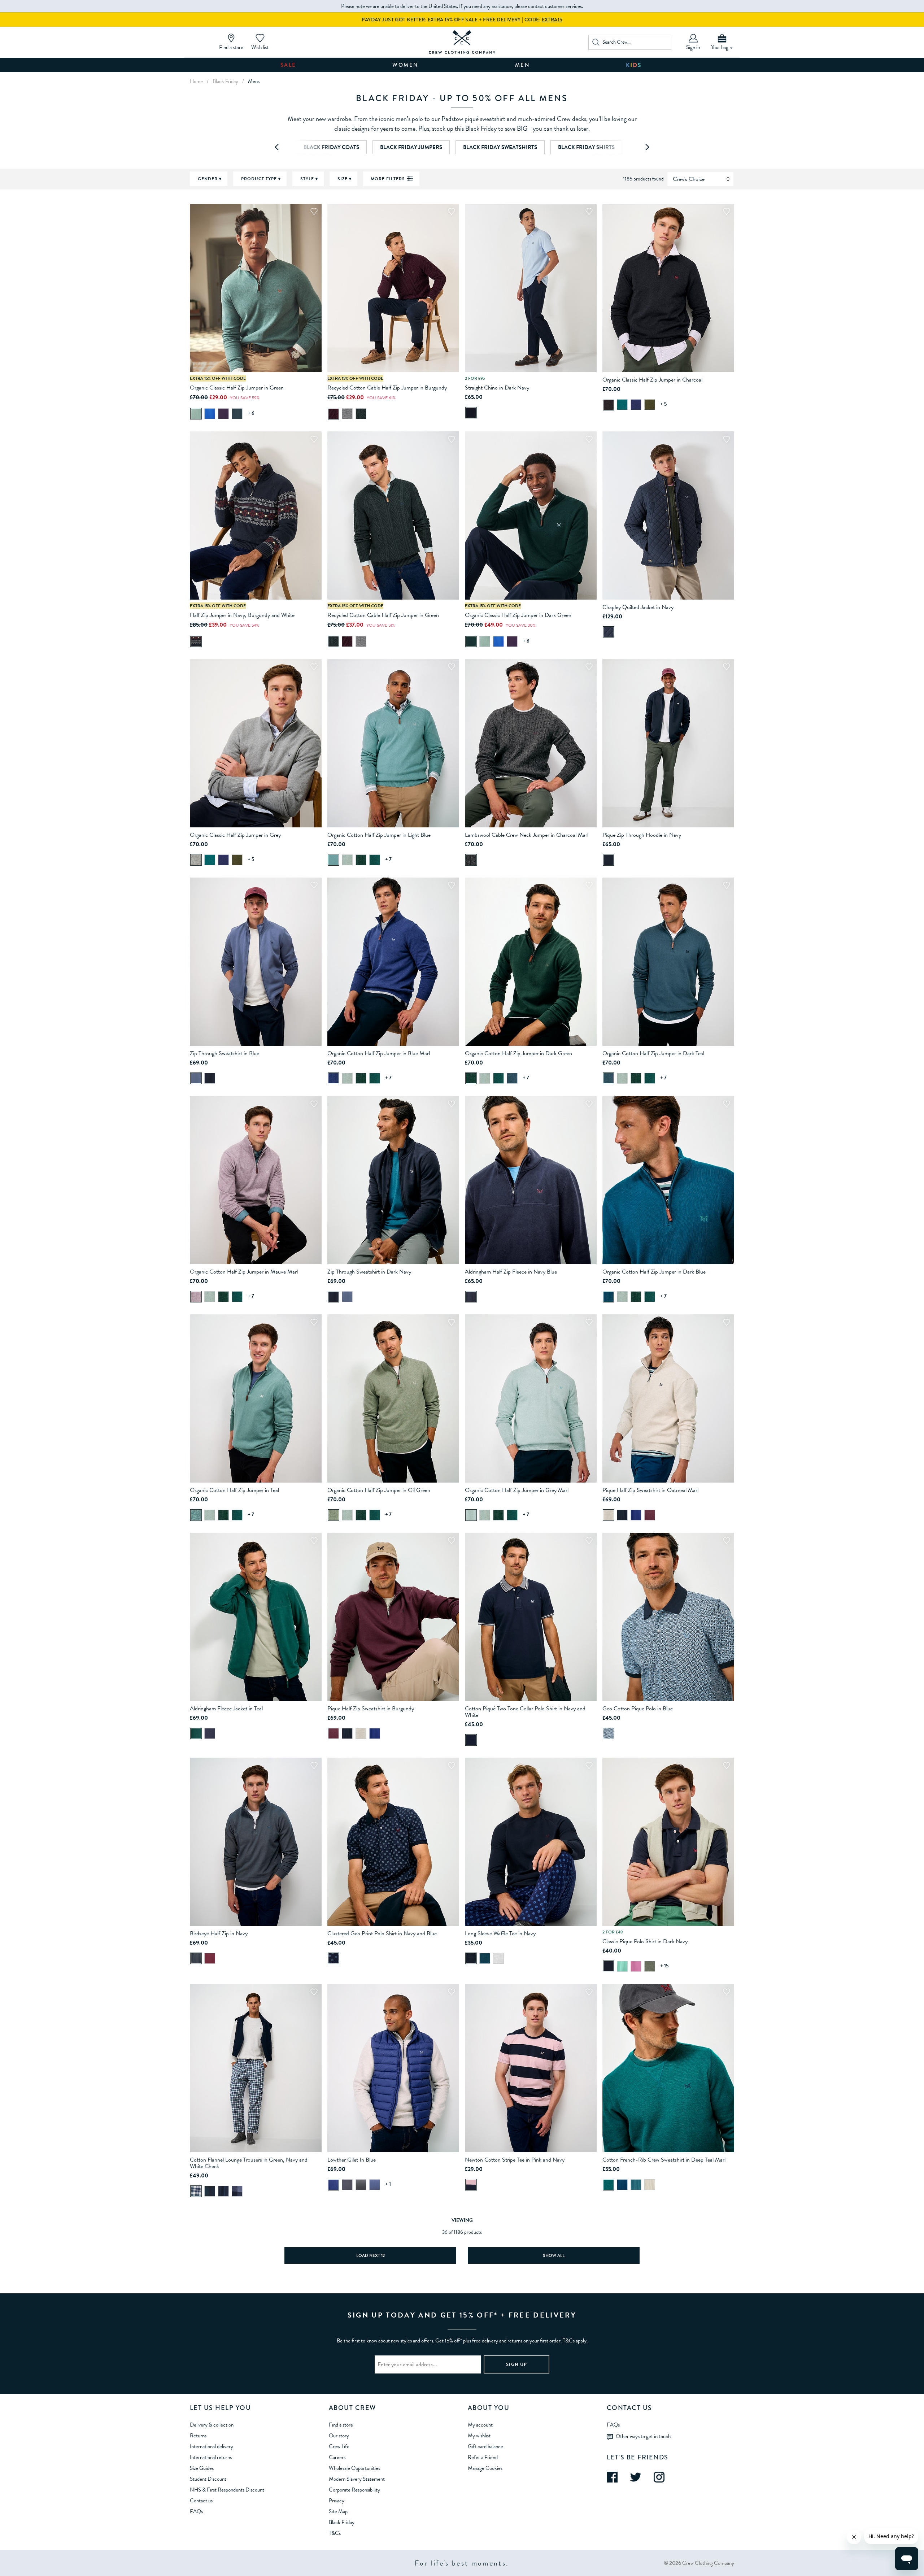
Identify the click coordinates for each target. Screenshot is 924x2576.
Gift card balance (485, 2446)
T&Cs (335, 2533)
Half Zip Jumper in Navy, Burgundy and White (242, 615)
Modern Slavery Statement (357, 2479)
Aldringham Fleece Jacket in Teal (226, 1709)
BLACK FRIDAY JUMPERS (411, 147)
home (196, 81)
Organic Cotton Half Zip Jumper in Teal (234, 1490)
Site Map (338, 2511)
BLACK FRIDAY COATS (331, 147)
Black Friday (342, 2522)
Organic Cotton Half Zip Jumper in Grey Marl (517, 1490)
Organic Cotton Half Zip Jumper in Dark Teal (653, 1053)
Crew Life (339, 2446)
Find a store (341, 2425)
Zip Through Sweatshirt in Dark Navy (369, 1272)
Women (406, 65)
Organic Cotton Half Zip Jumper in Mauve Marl (244, 1272)
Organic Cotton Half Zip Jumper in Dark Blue (654, 1272)
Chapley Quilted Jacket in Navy (638, 607)
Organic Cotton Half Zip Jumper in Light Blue (379, 835)
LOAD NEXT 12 (371, 2255)
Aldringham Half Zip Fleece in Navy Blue (511, 1272)
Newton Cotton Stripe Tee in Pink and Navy (515, 2160)
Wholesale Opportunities (354, 2468)
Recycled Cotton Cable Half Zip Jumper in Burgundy (387, 388)
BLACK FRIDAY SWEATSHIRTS (500, 147)
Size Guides (202, 2468)
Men (523, 65)
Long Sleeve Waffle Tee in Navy (500, 1933)
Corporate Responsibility (354, 2490)
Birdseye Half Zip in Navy (219, 1933)
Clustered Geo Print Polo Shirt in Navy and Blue (382, 1933)
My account (480, 2425)
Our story (339, 2436)
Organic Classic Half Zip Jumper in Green (237, 388)
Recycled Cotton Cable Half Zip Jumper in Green (383, 615)
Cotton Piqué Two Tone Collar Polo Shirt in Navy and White (525, 1712)
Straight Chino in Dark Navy (497, 388)
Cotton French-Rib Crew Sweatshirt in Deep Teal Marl (664, 2160)
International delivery (212, 2446)
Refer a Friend (483, 2457)
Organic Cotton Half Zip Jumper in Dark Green (518, 1053)
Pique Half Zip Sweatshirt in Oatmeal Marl (650, 1490)
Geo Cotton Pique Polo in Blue (638, 1709)
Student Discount (208, 2479)
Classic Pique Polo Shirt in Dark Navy (645, 1941)
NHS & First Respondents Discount (227, 2490)
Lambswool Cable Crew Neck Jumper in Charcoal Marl (527, 835)
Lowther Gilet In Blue (352, 2160)
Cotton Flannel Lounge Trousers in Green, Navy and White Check (249, 2163)
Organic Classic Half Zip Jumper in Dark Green (518, 615)
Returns (198, 2436)
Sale (288, 65)
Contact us (201, 2501)
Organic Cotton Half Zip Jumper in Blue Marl (379, 1053)
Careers (337, 2457)
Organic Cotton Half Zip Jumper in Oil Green (379, 1490)
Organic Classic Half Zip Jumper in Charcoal (652, 380)
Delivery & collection (212, 2425)
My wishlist (479, 2436)
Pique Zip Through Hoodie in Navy (642, 835)
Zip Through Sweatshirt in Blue (225, 1053)
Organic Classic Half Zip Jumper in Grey (235, 835)
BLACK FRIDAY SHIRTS (586, 147)
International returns (211, 2457)
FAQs (196, 2511)
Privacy (337, 2501)
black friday (225, 81)
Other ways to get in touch (643, 2436)
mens (254, 81)
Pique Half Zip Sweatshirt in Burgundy (371, 1709)
